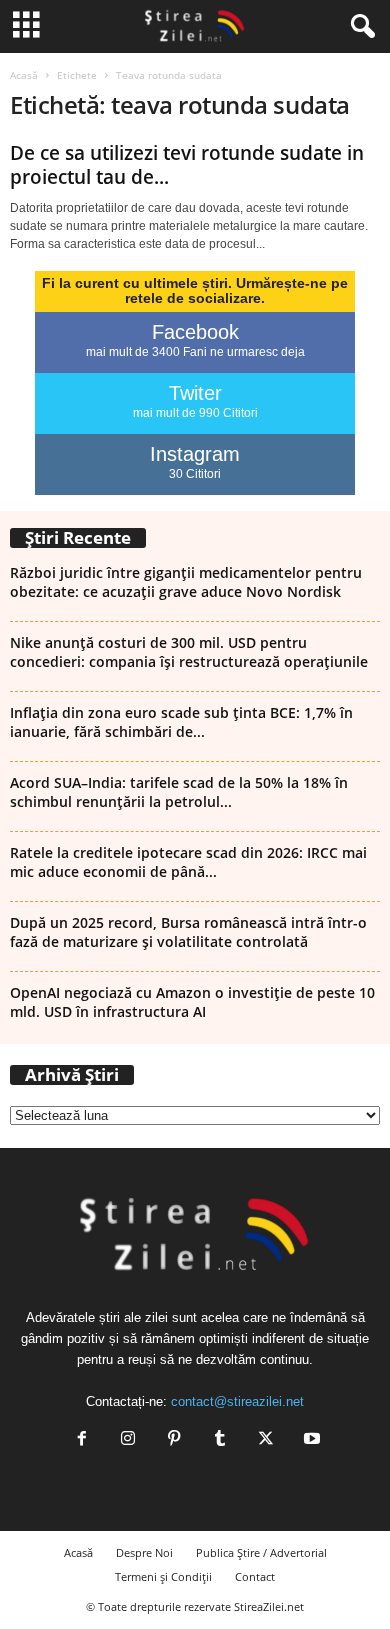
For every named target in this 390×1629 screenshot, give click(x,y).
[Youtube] (310, 1440)
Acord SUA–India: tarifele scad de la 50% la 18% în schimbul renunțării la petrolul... (179, 792)
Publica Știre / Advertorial (261, 1552)
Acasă (24, 75)
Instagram (195, 454)
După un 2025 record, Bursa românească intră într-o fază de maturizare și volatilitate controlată (188, 932)
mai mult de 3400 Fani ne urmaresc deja (195, 352)
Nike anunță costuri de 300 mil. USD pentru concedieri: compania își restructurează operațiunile (189, 652)
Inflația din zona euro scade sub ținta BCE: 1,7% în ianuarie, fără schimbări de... (181, 722)
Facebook (195, 332)
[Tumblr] (220, 1440)
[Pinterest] (174, 1440)
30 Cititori (195, 474)
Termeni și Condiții (163, 1576)
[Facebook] (82, 1440)
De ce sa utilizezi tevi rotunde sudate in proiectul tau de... (187, 165)
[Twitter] (266, 1440)
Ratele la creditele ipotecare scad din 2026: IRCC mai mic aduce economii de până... (188, 862)
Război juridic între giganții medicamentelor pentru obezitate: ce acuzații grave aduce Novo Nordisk (186, 582)
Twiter (195, 393)
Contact (255, 1576)
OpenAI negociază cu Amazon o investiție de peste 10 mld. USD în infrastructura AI (192, 1002)
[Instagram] (128, 1440)
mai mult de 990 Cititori (195, 413)
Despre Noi (144, 1552)
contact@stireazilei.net (237, 1401)
